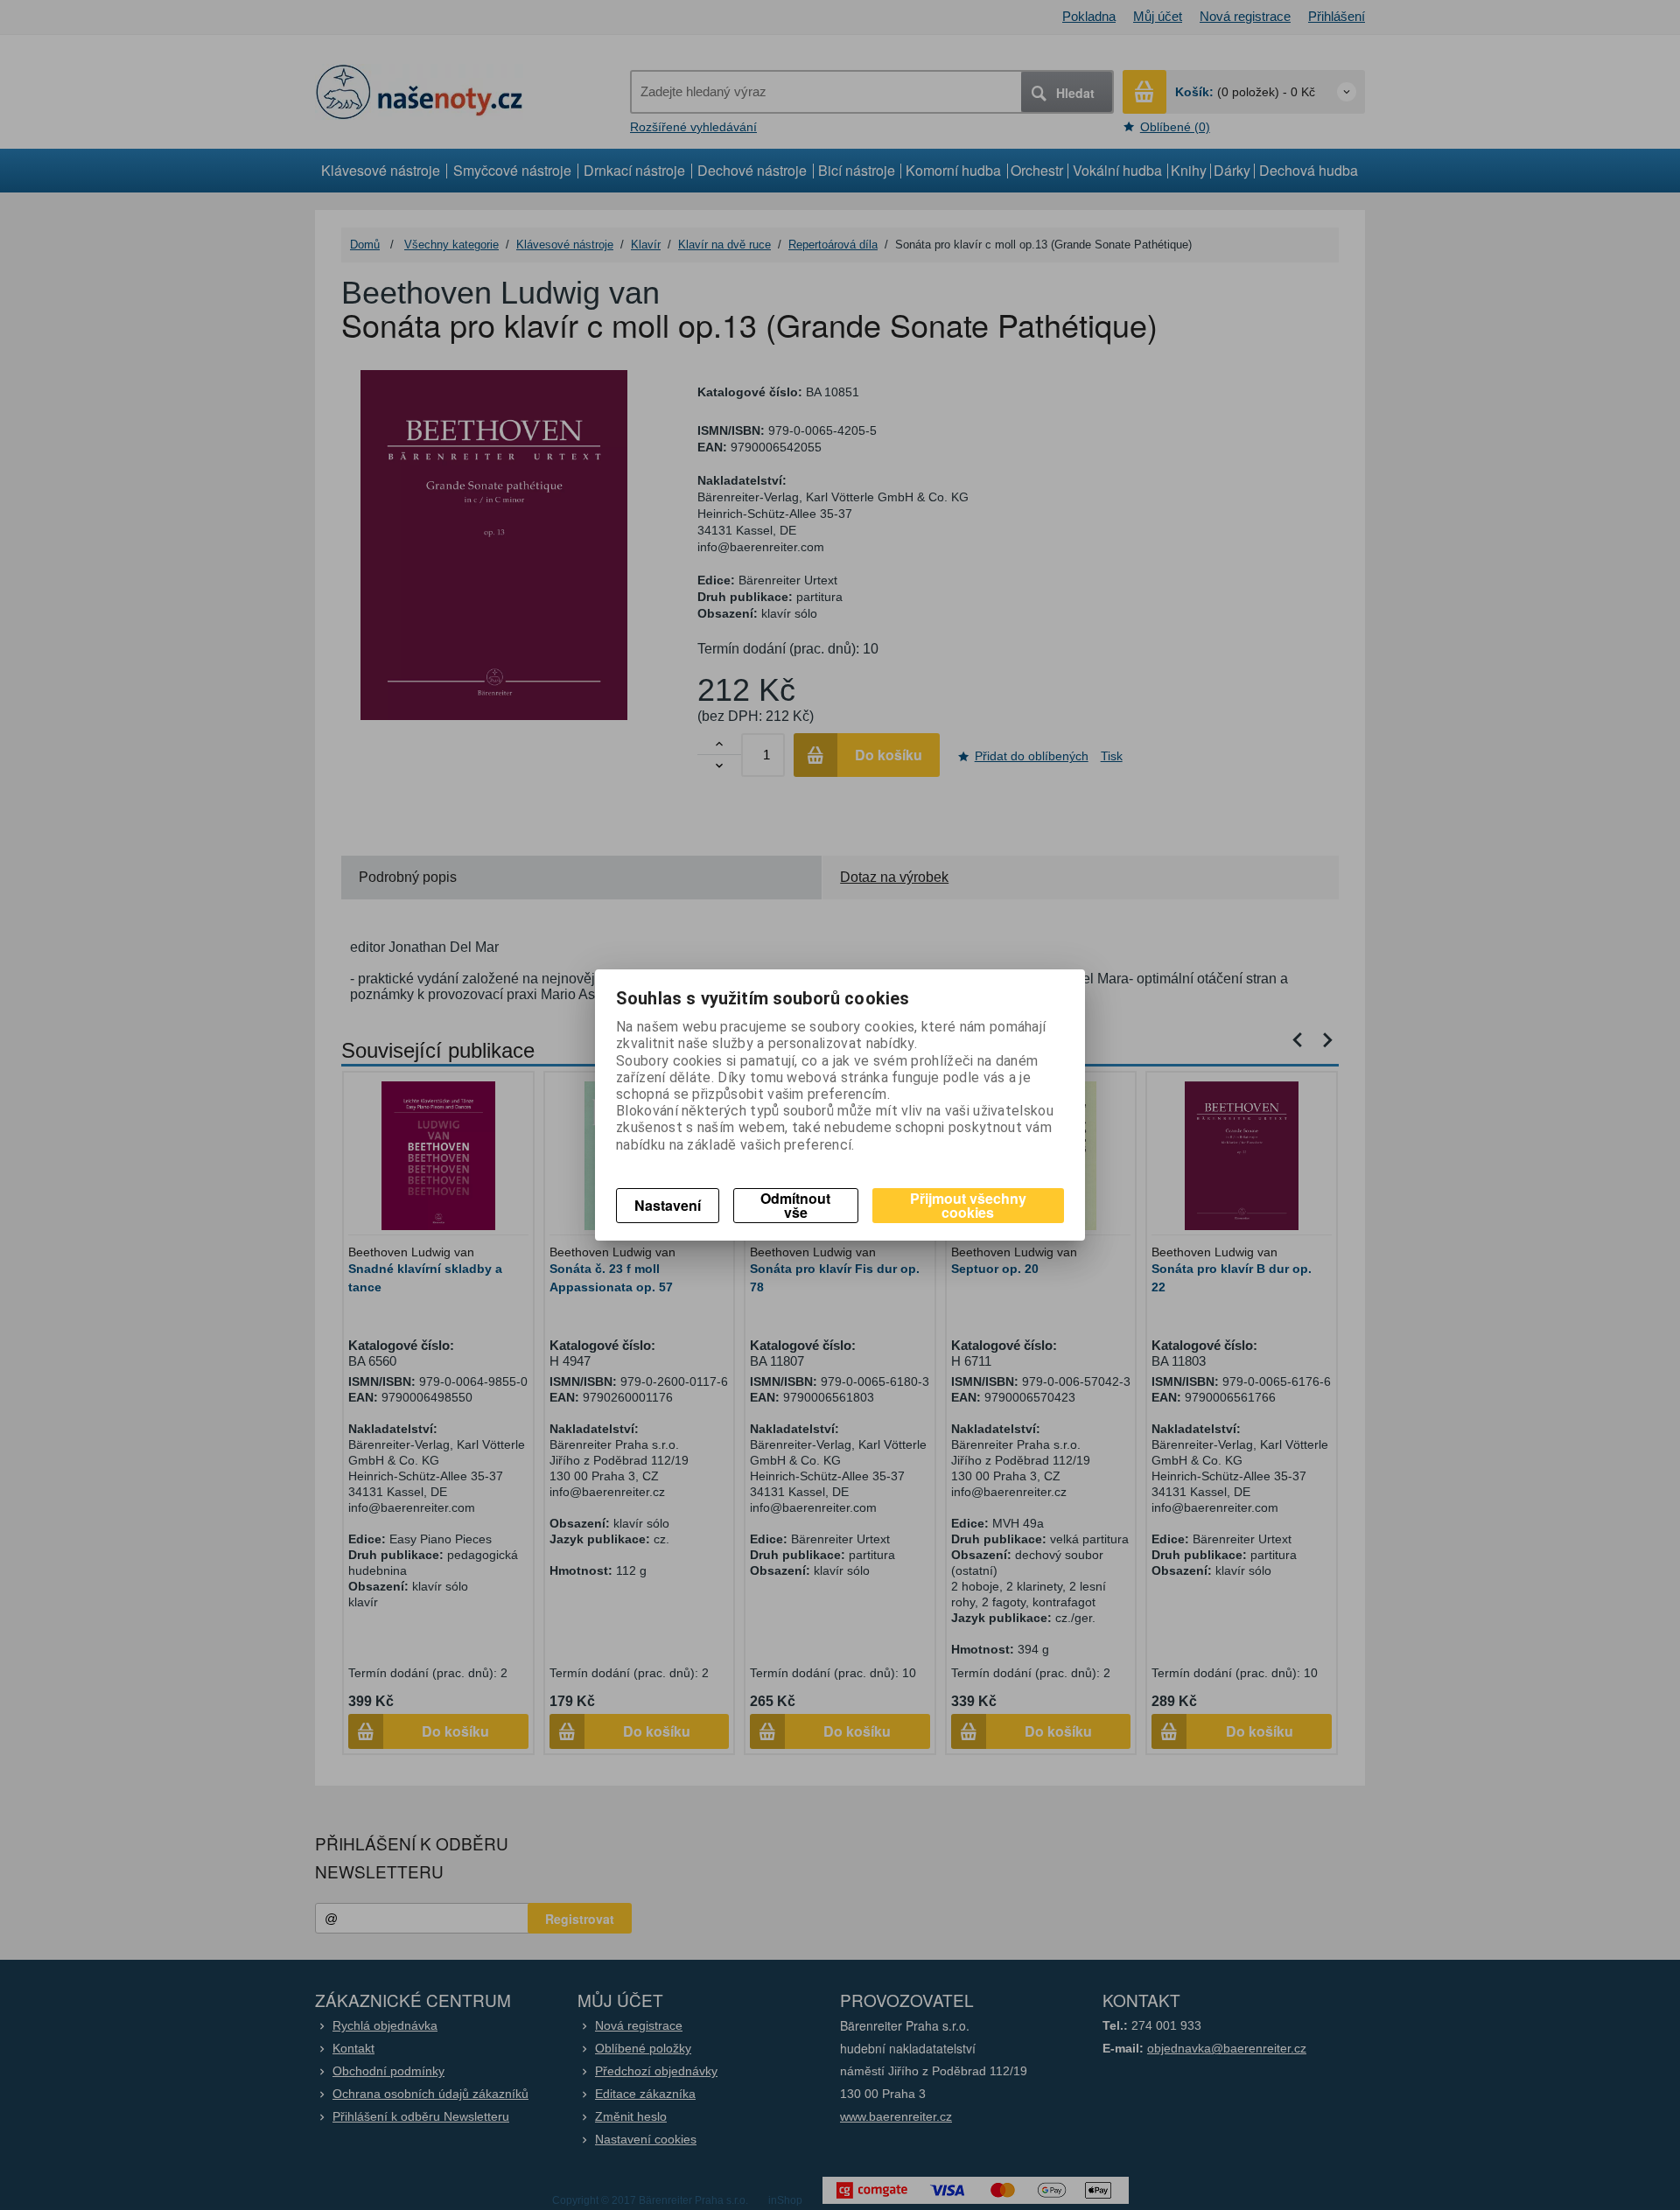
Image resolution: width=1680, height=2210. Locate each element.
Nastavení (668, 1205)
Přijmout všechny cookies (968, 1205)
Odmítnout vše (795, 1205)
